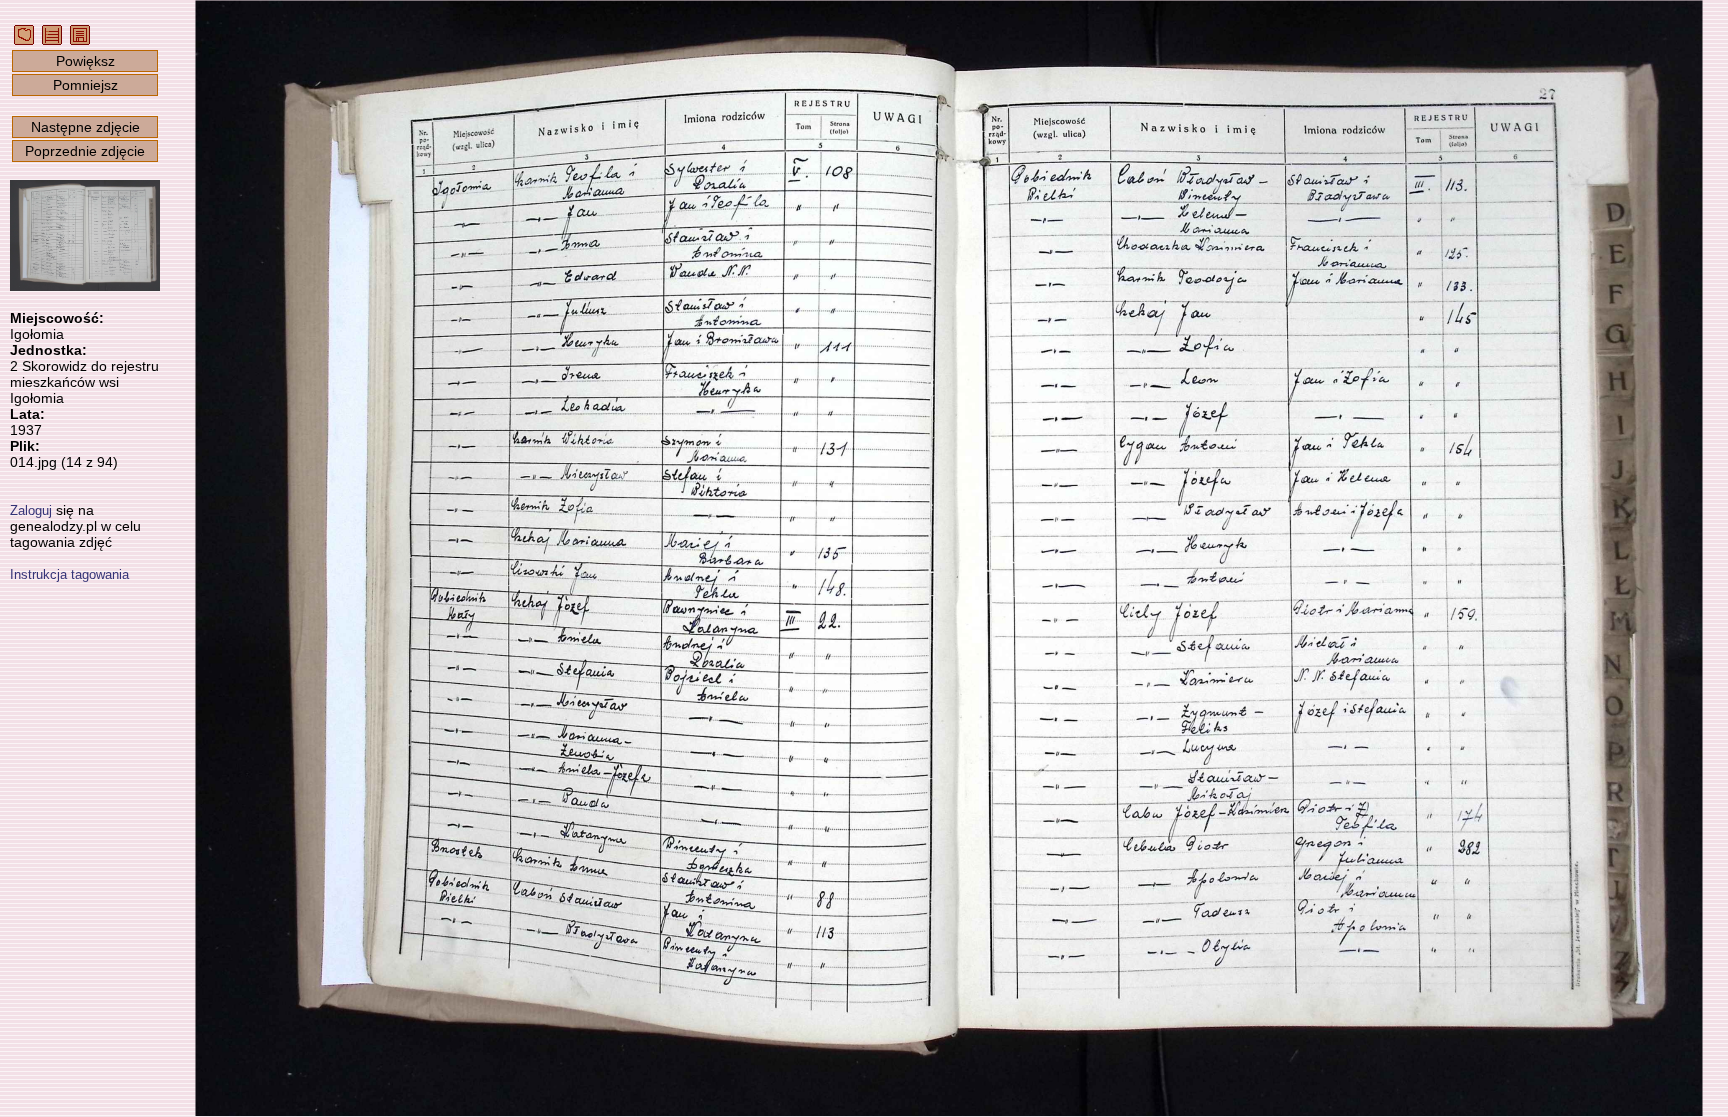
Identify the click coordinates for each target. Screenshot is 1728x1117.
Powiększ (85, 61)
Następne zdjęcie (85, 127)
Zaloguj (31, 510)
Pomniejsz (85, 85)
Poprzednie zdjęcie (85, 151)
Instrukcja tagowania (69, 574)
